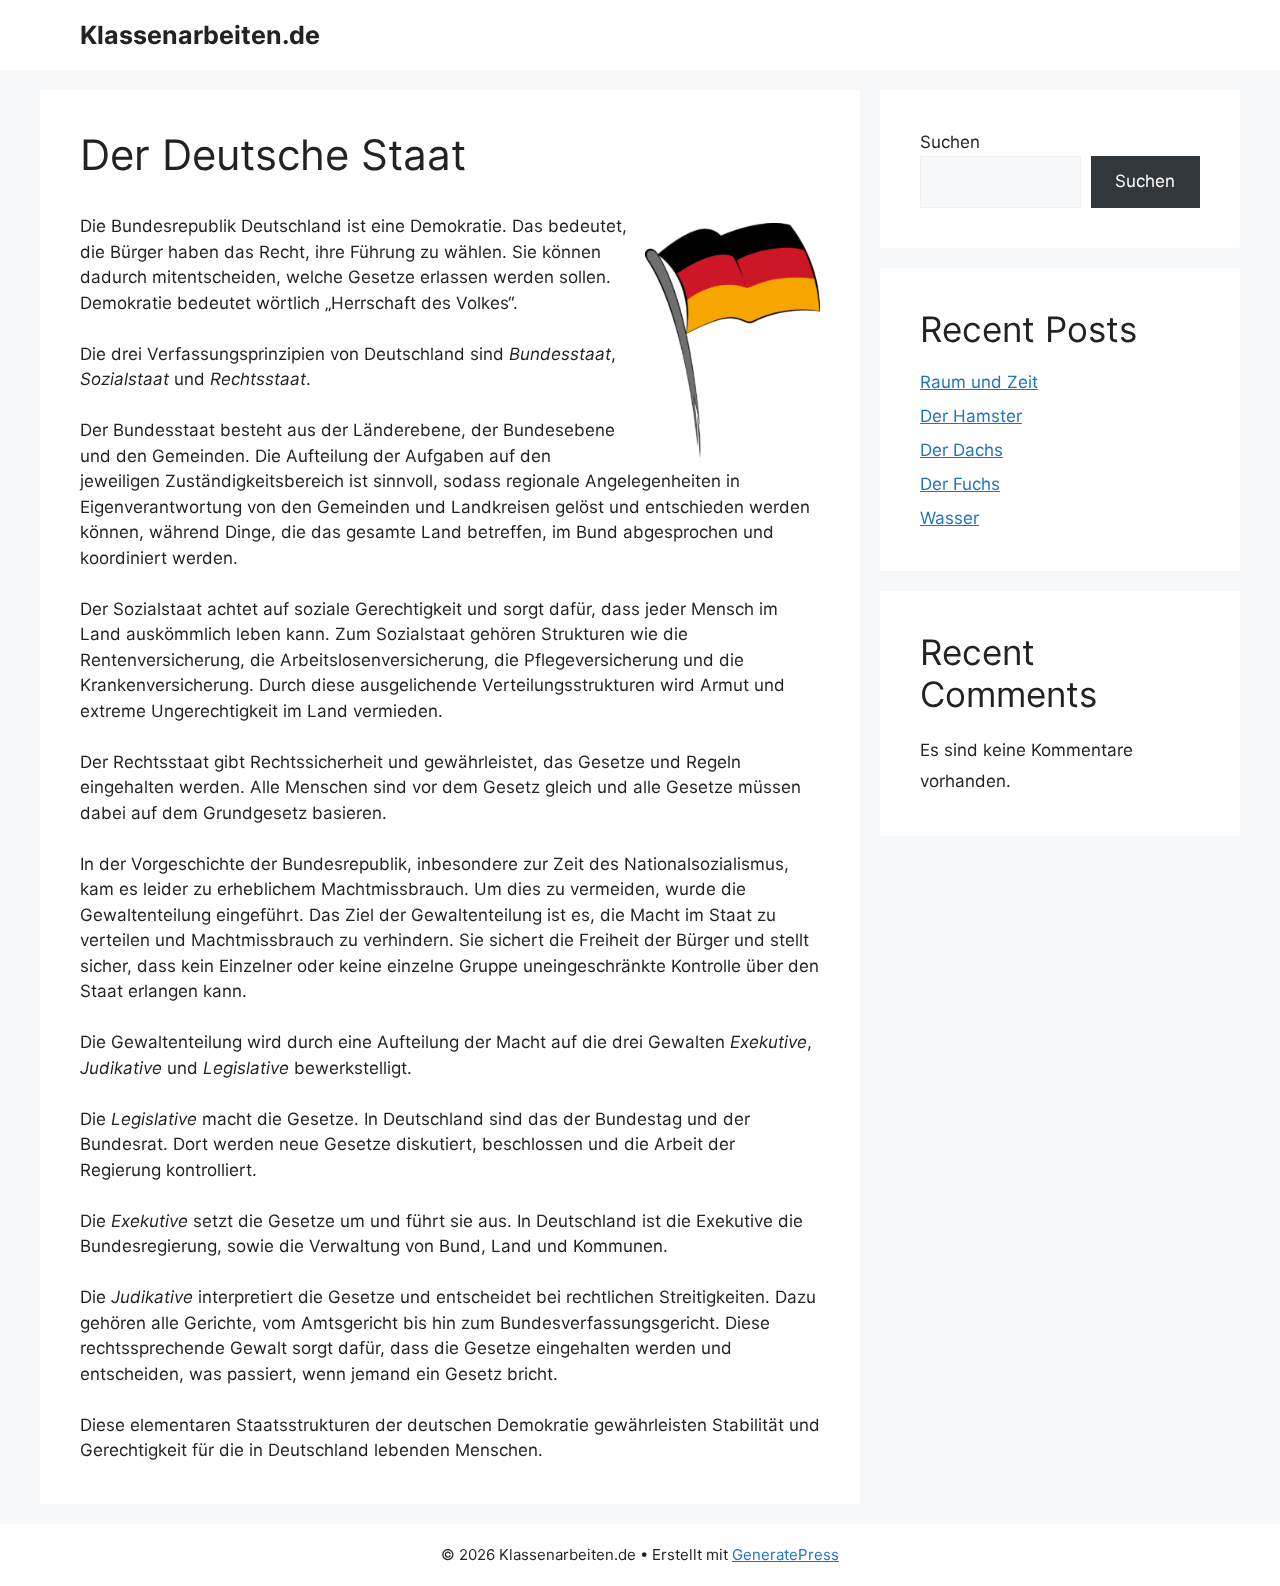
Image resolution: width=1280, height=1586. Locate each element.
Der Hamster (971, 416)
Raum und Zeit (979, 382)
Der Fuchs (960, 484)
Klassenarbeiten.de (200, 35)
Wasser (949, 518)
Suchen (950, 142)
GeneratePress (785, 1554)
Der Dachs (961, 450)
